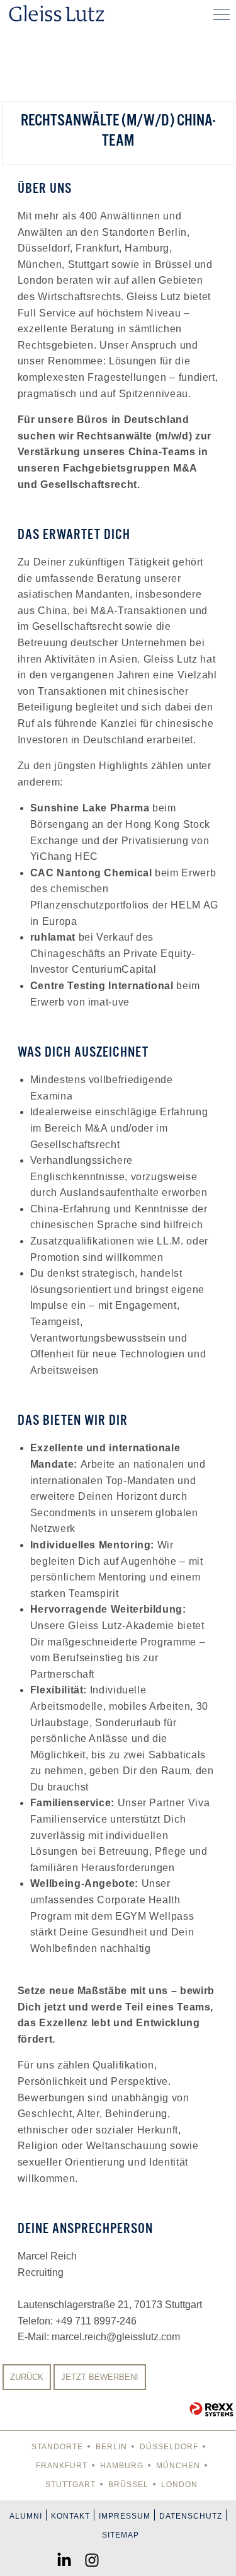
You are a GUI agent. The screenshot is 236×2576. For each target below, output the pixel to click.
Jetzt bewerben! (100, 2377)
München (178, 2466)
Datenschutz (191, 2516)
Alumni (26, 2516)
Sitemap (121, 2535)
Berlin (111, 2447)
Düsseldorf (169, 2447)
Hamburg (122, 2466)
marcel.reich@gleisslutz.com (116, 2337)
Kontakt (70, 2516)
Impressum (125, 2516)
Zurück (27, 2377)
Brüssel (128, 2485)
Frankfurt (62, 2466)
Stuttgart (70, 2485)
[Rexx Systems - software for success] (211, 2409)
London (179, 2485)
